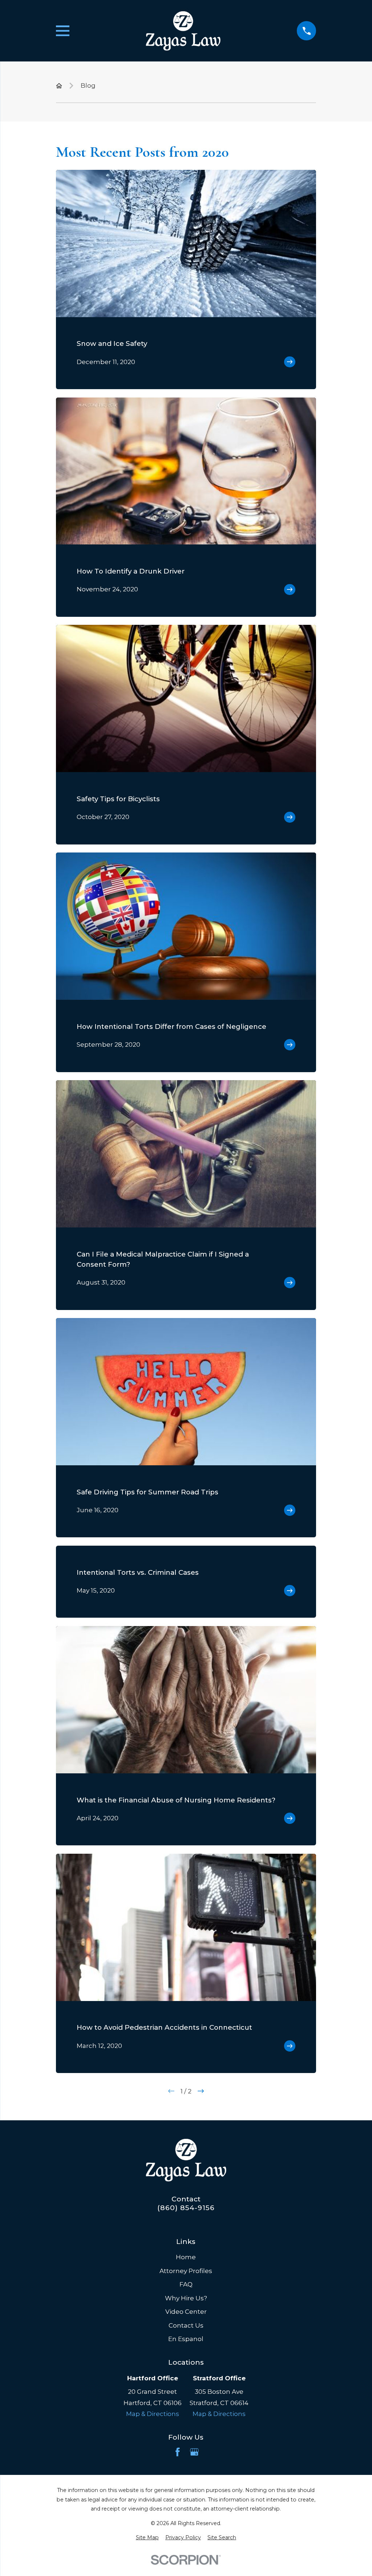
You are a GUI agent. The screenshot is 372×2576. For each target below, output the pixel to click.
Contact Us (186, 2325)
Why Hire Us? (186, 2298)
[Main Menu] (63, 31)
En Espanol (186, 2339)
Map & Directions (153, 2414)
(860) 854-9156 (186, 2208)
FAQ (186, 2284)
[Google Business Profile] (194, 2452)
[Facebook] (178, 2452)
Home (186, 2257)
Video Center (186, 2312)
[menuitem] (147, 2538)
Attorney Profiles (186, 2271)
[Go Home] (59, 86)
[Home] (183, 31)
